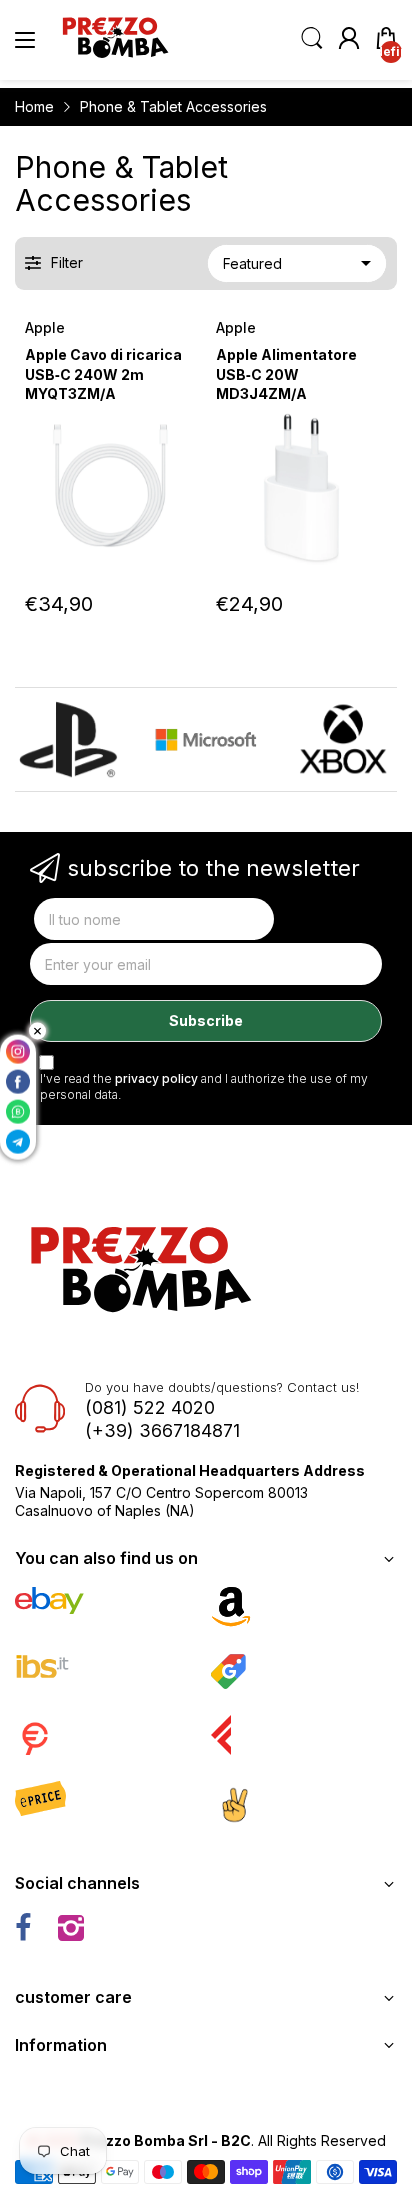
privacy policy (156, 1078)
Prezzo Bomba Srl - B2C (166, 2140)
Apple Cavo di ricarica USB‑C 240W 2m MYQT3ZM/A (103, 374)
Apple (45, 327)
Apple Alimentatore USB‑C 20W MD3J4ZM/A (286, 374)
